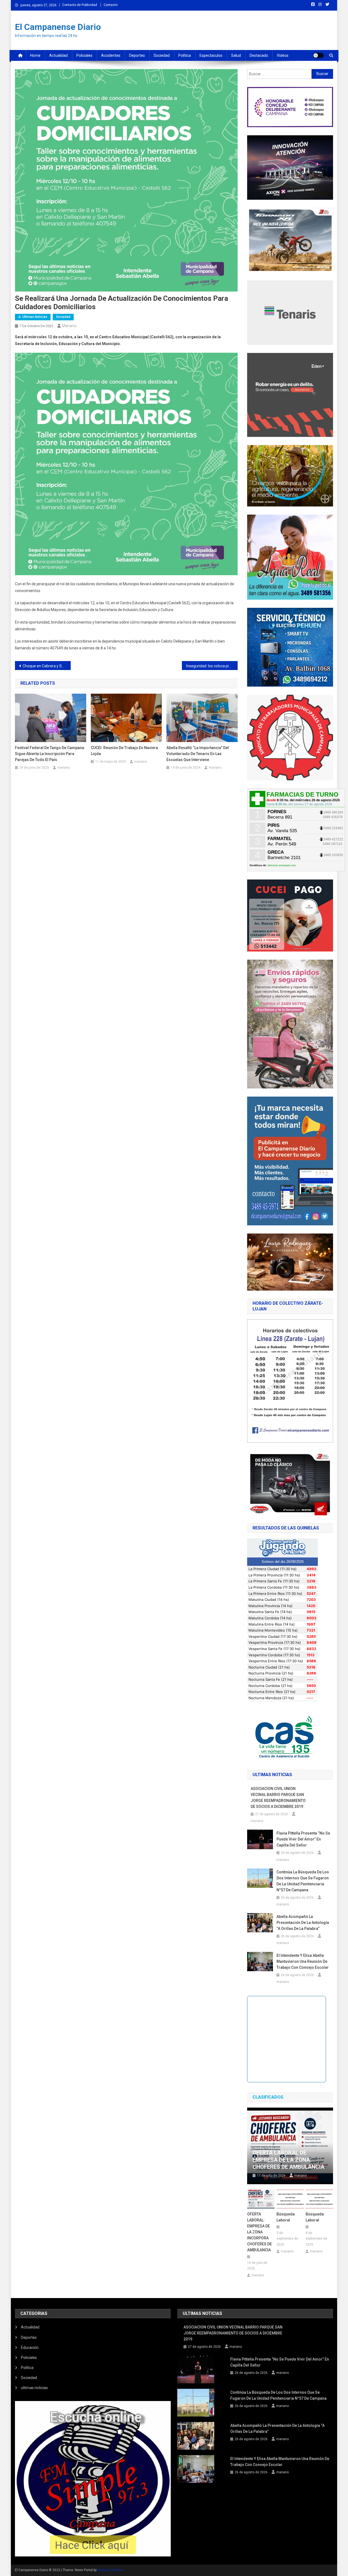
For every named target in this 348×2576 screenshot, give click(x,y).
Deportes (137, 55)
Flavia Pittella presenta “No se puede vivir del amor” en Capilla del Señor (303, 1839)
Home (35, 55)
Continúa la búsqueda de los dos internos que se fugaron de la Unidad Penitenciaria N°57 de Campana (303, 1881)
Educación (30, 2347)
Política (185, 55)
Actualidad (58, 55)
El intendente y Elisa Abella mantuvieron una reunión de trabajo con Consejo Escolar (303, 1961)
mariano (69, 326)
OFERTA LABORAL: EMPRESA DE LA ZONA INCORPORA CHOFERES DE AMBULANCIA (260, 2232)
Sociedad (162, 55)
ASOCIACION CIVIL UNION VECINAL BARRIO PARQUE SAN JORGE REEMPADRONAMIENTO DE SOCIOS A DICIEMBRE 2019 (278, 1798)
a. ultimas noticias (33, 317)
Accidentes (111, 55)
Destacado (259, 55)
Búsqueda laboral (286, 2217)
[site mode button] (318, 55)
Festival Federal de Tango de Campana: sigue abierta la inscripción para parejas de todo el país (50, 754)
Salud (236, 55)
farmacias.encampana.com (282, 865)
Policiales (84, 55)
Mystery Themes (110, 2570)
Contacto (111, 5)
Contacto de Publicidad (80, 5)
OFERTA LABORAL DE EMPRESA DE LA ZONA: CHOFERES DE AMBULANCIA (288, 2160)
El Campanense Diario (58, 27)
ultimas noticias (34, 2388)
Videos (283, 55)
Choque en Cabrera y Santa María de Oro (47, 666)
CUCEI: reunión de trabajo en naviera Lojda (124, 751)
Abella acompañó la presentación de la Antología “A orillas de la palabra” (303, 1923)
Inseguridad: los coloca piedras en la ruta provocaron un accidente (212, 666)
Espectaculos (211, 55)
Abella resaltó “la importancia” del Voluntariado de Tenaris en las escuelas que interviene (198, 754)
